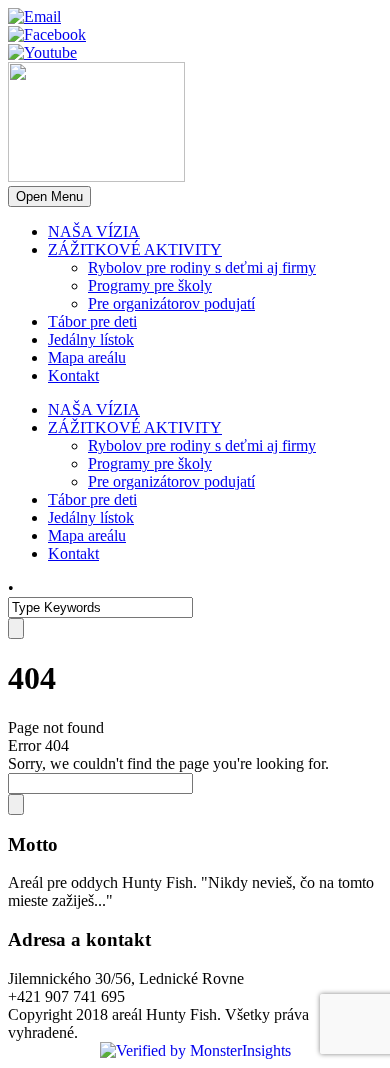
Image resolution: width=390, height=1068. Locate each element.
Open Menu (49, 196)
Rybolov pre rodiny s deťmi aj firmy (202, 267)
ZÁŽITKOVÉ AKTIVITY (135, 249)
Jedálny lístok (91, 339)
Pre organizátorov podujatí (171, 303)
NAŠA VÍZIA (94, 231)
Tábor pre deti (92, 321)
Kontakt (73, 375)
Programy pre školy (150, 285)
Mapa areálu (87, 357)
